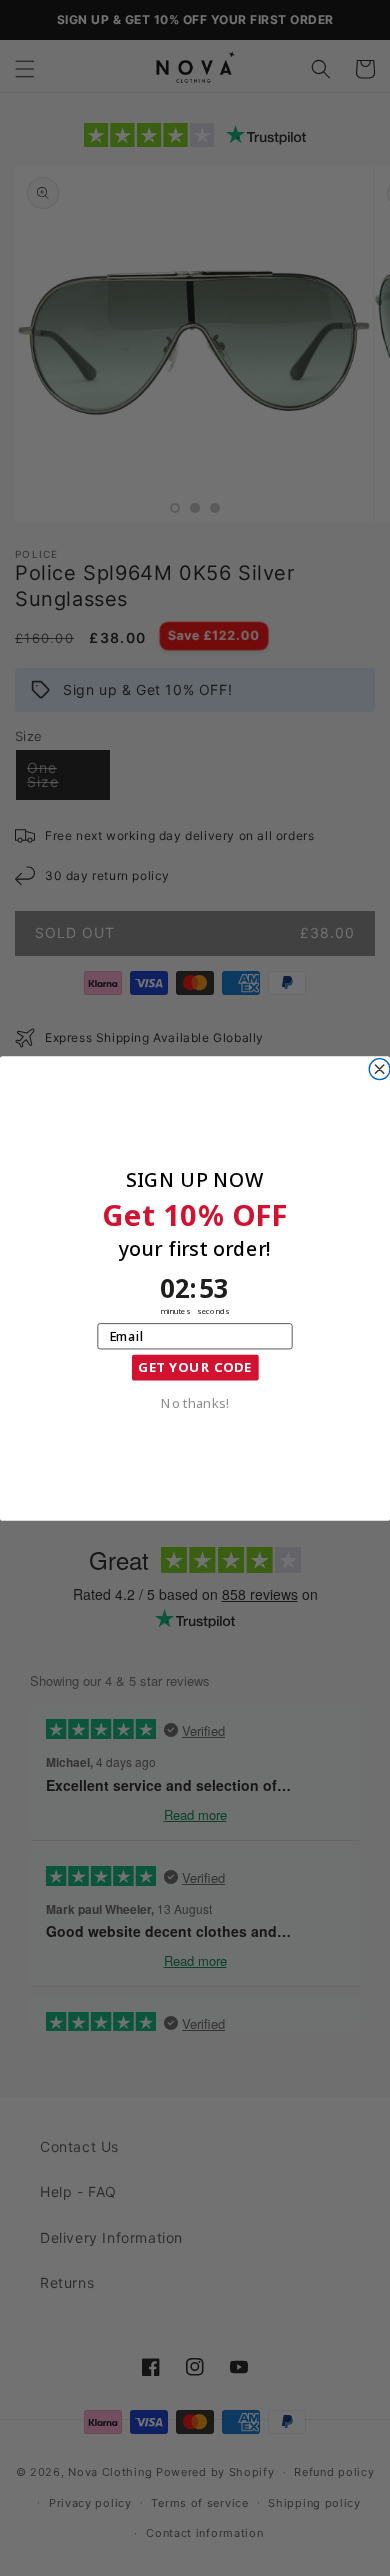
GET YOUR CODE (195, 1367)
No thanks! (195, 1401)
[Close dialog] (379, 1068)
